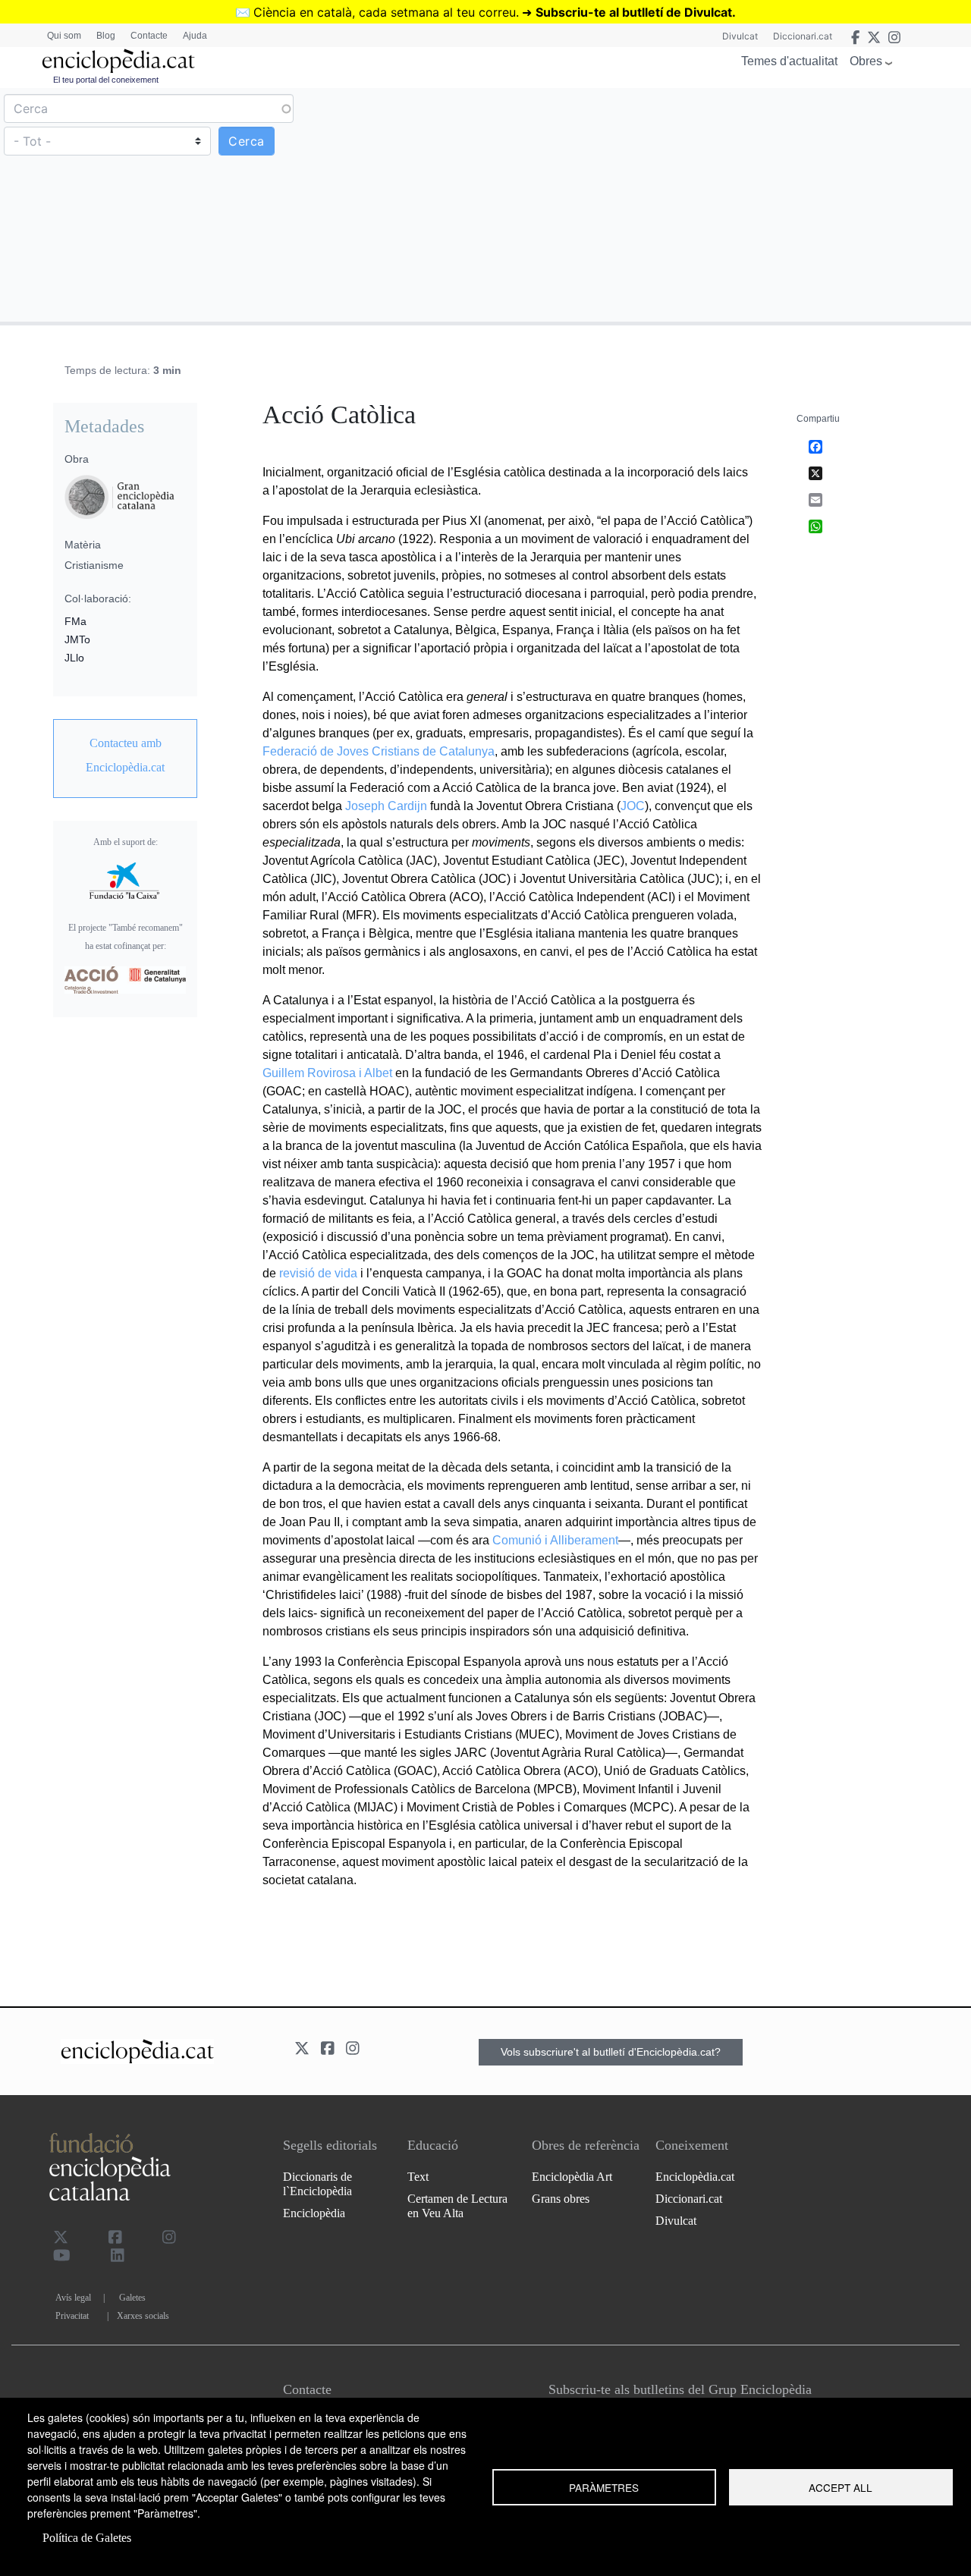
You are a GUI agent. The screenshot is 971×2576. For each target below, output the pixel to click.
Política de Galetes (87, 2538)
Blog (106, 36)
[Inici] (118, 61)
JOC (633, 806)
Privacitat (72, 2316)
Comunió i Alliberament (555, 1540)
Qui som (64, 36)
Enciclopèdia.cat (695, 2177)
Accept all (841, 2487)
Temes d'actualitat (789, 61)
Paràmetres (604, 2487)
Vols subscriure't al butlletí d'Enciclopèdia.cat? (611, 2052)
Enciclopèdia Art (572, 2177)
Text (418, 2177)
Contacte (149, 36)
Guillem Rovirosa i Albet (327, 1073)
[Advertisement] (726, 204)
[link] (125, 756)
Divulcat (740, 36)
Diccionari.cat (803, 36)
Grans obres (561, 2199)
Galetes (132, 2298)
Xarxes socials (143, 2316)
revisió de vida (318, 1273)
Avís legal (73, 2298)
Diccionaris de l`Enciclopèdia (317, 2184)
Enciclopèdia (314, 2213)
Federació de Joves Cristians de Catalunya (379, 751)
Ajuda (195, 36)
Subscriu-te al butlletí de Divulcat (634, 12)
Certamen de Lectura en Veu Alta (457, 2206)
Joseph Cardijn (386, 806)
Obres (866, 61)
